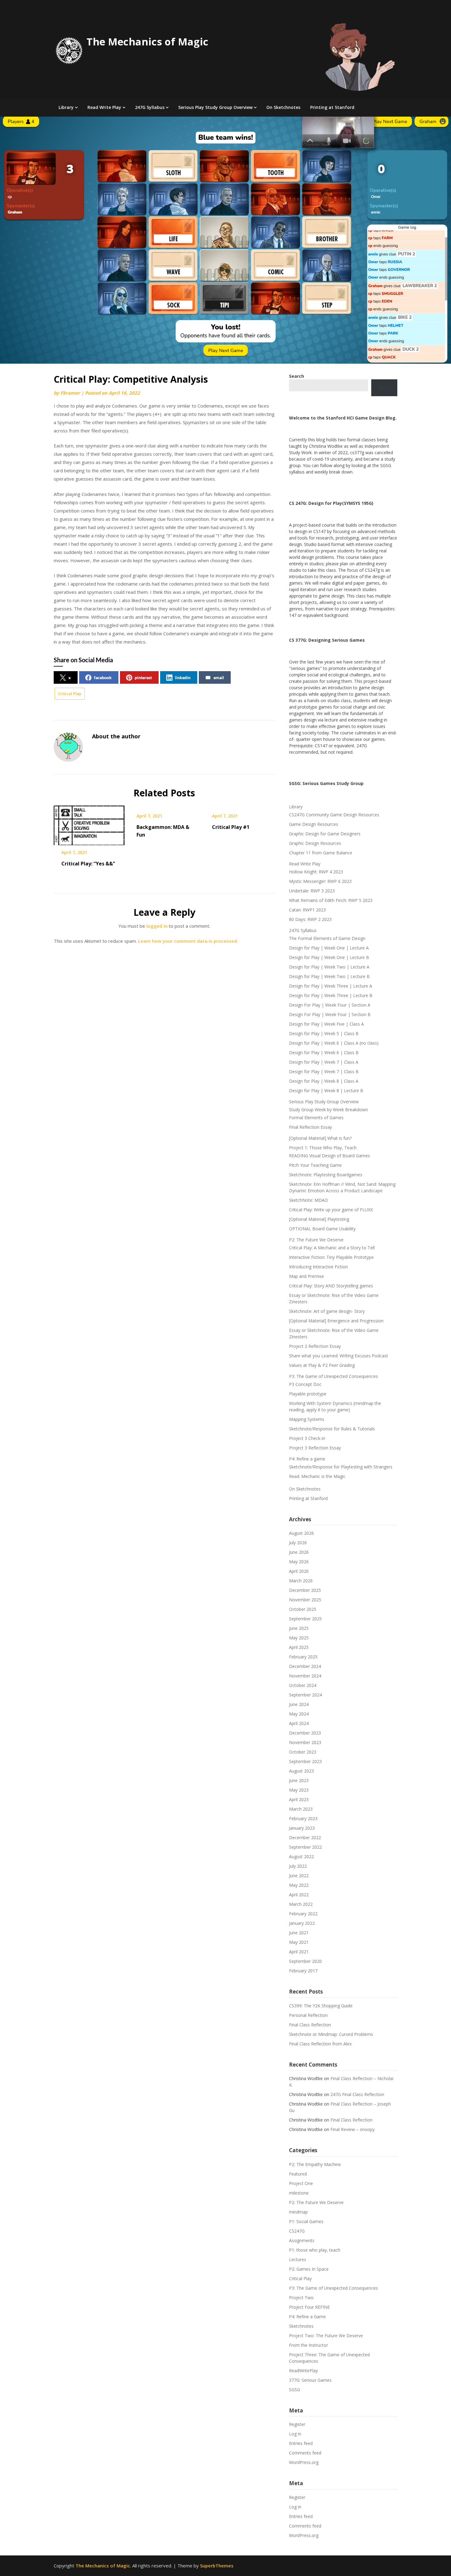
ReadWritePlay (303, 2371)
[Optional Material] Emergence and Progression (336, 1321)
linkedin (183, 677)
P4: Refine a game (307, 1459)
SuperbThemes (217, 2566)
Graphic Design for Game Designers (325, 834)
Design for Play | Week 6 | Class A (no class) (334, 1043)
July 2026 (298, 1543)
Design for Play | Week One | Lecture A (329, 948)
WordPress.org (304, 2462)
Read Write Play (104, 107)
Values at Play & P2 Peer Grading (322, 1365)
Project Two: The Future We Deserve (326, 2336)
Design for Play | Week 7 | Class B (324, 1071)
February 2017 (303, 1971)
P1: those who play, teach (315, 2250)
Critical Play (70, 694)
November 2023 (305, 1742)
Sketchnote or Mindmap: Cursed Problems (331, 2034)
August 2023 (301, 1771)
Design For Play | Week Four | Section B (330, 1014)
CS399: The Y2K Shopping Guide (321, 2006)
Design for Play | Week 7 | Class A (324, 1062)
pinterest (143, 677)
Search (384, 388)
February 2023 (303, 1818)
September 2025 (305, 1619)
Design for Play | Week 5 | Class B (324, 1033)
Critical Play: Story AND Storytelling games (331, 1286)
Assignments (302, 2240)
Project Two (301, 2298)
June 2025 (299, 1628)
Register (297, 2424)
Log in (295, 2434)
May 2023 (299, 1790)
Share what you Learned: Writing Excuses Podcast (339, 1356)
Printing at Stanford (332, 107)
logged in (157, 926)
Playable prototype (308, 1394)
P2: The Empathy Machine (315, 2164)
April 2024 (299, 1723)
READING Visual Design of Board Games (330, 1156)
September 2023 (305, 1761)
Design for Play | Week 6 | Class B (324, 1052)
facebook (103, 677)
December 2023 (305, 1733)
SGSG (295, 2390)
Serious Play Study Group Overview (215, 107)
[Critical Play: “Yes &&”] (89, 823)
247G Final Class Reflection (357, 2094)
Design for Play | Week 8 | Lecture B (326, 1091)
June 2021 (299, 1933)
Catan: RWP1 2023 (307, 910)
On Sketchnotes (283, 107)
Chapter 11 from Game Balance (321, 853)
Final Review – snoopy (353, 2129)
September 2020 (305, 1961)
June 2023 (299, 1780)
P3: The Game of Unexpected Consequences (333, 1376)
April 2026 (299, 1571)
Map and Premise (306, 1276)
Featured (298, 2174)
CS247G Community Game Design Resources (334, 815)
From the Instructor (308, 2345)
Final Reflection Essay (310, 1127)
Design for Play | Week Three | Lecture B (331, 995)
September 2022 (305, 1847)
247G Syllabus (150, 107)
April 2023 (299, 1799)
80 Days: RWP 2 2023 (310, 919)
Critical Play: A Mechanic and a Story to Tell (332, 1248)
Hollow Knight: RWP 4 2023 (316, 872)
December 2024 (305, 1666)
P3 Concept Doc (305, 1384)
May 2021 (299, 1942)
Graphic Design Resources (315, 843)
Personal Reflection (308, 2015)
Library (66, 107)
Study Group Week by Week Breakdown (328, 1110)
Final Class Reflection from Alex (320, 2044)
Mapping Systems (307, 1419)
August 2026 (301, 1533)
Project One (301, 2183)
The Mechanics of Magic (147, 42)
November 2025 (305, 1600)
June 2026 (299, 1552)
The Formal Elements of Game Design (327, 938)
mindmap (298, 2212)
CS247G (297, 2231)
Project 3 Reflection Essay (315, 1448)
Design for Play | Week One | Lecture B (329, 957)
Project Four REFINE (309, 2307)
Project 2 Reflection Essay (315, 1346)
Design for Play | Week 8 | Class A (324, 1081)
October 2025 (303, 1609)
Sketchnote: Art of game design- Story (327, 1311)
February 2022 (303, 1914)
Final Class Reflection (310, 2025)
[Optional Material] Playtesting (319, 1219)
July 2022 (298, 1866)
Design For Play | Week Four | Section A (330, 1005)
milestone (299, 2193)
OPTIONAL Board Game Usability (322, 1229)
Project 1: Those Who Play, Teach (323, 1148)
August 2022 (301, 1857)
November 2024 (305, 1676)
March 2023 (301, 1809)
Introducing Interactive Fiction (318, 1267)
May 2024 (299, 1714)
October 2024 (303, 1685)
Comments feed (305, 2453)
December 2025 (305, 1590)
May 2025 (299, 1638)
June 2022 (299, 1876)
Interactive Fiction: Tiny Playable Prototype (331, 1257)
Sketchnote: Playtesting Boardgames (326, 1175)
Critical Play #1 (231, 827)
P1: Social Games (306, 2221)
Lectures (298, 2259)
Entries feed (301, 2443)
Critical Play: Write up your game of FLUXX (331, 1210)
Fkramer (70, 393)
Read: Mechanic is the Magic (317, 1476)
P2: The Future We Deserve (316, 1240)
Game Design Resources (314, 824)
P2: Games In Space (309, 2269)
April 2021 (299, 1952)
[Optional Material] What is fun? (320, 1138)
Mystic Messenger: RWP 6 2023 (320, 881)
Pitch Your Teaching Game (315, 1165)
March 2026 (301, 1581)
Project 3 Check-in (307, 1438)
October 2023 (303, 1752)
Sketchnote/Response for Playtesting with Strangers (341, 1467)
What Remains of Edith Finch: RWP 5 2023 (331, 900)
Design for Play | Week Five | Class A (326, 1024)
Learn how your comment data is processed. (188, 941)
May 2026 (299, 1562)
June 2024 (299, 1704)
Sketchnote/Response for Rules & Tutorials (332, 1429)
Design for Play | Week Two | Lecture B (329, 976)
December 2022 (305, 1837)
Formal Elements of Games (316, 1118)
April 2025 (299, 1647)
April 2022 (299, 1895)
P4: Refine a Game (307, 2317)
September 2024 (305, 1695)
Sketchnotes (301, 2326)
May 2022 (299, 1885)
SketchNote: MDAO (308, 1200)
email (219, 677)
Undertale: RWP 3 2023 (312, 891)
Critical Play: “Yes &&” (88, 864)
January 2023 (302, 1828)
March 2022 (301, 1904)
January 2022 (302, 1923)
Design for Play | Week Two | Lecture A (329, 967)
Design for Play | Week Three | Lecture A (331, 986)
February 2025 (303, 1657)
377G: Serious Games (310, 2380)
